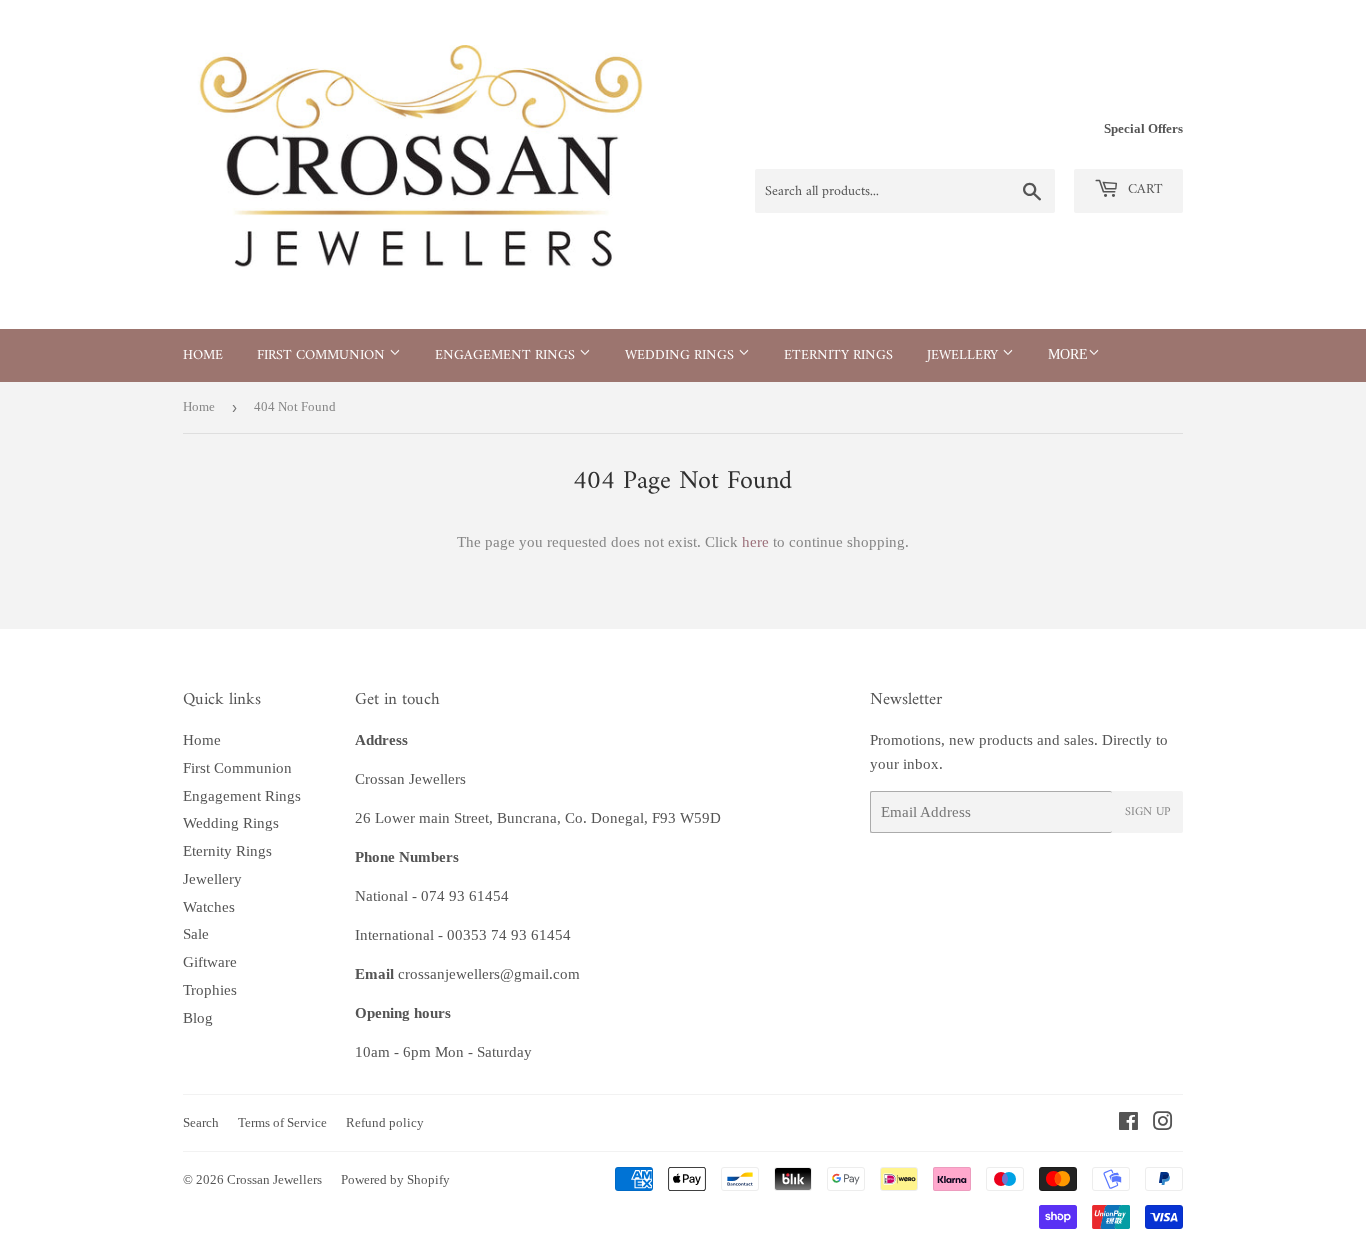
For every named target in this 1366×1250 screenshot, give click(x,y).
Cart (1143, 189)
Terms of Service (282, 1122)
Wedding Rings (681, 355)
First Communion (323, 355)
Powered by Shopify (395, 1179)
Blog (198, 1018)
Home (203, 355)
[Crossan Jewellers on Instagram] (1163, 1124)
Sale (196, 934)
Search (201, 1122)
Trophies (210, 990)
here (755, 542)
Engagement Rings (507, 355)
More (1068, 354)
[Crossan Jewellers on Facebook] (1128, 1124)
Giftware (210, 962)
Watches (209, 907)
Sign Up (1147, 812)
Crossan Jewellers (274, 1179)
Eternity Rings (838, 355)
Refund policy (385, 1122)
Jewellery (964, 355)
